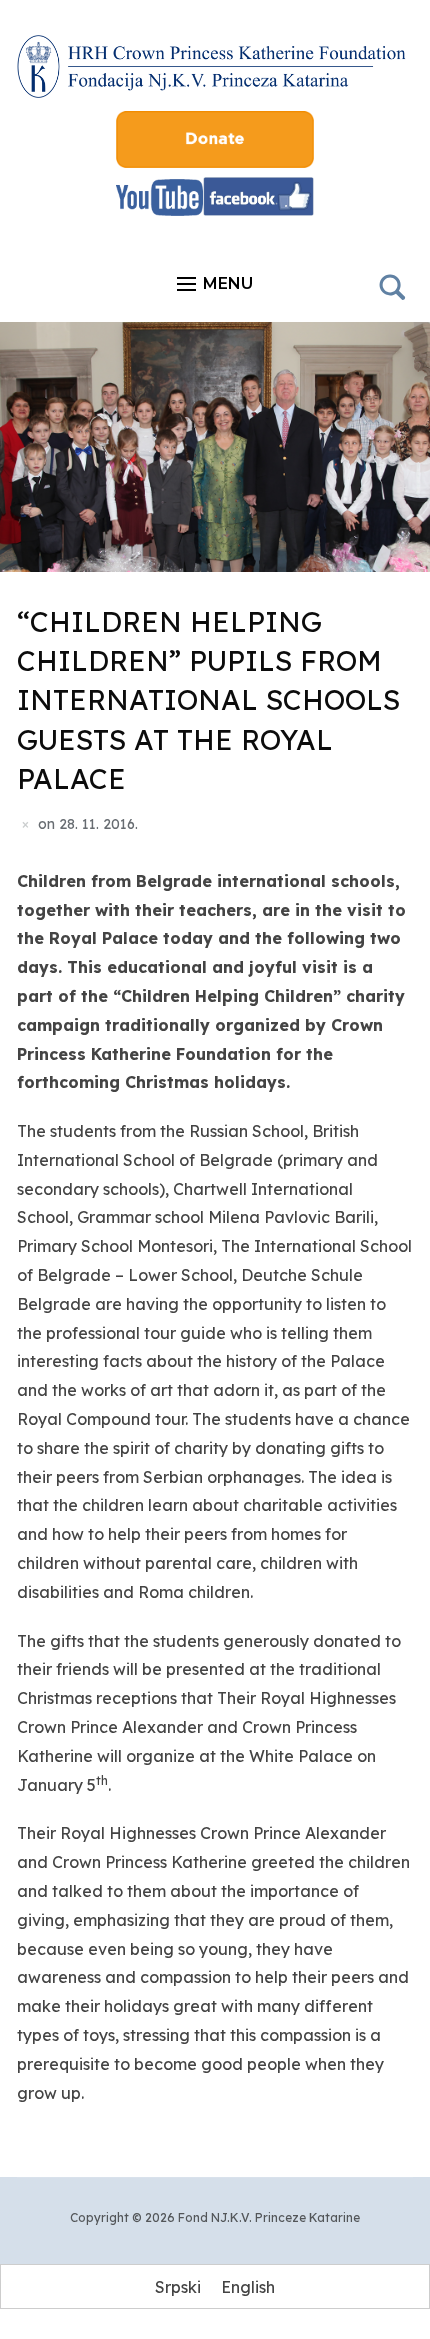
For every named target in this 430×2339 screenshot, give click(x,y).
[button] (215, 284)
